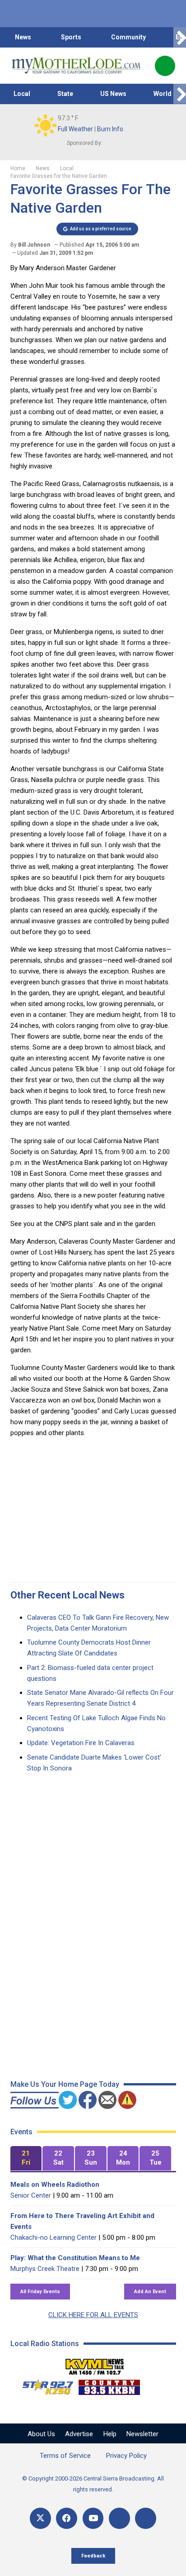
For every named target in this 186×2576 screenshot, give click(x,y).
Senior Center (31, 2195)
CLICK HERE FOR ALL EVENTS (93, 2315)
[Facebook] (67, 2518)
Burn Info (110, 129)
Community (128, 37)
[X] (40, 2518)
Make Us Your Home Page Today (65, 2084)
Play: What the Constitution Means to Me (75, 2258)
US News (113, 94)
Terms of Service (65, 2456)
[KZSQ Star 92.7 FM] (44, 2385)
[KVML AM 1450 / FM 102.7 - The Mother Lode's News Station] (95, 2364)
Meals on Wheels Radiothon (55, 2185)
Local (22, 94)
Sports (71, 37)
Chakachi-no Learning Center (53, 2237)
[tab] (26, 2159)
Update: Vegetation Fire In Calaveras (81, 1743)
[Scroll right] (180, 37)
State (65, 94)
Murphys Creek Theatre (45, 2269)
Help (110, 2434)
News (23, 37)
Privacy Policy (126, 2456)
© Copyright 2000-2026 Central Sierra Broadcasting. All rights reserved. (93, 2484)
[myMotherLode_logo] (76, 66)
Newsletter (142, 2434)
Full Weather (75, 129)
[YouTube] (93, 2518)
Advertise (79, 2434)
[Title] (146, 2518)
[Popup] (165, 66)
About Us (41, 2434)
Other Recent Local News (67, 1595)
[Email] (119, 2518)
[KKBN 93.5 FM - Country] (109, 2385)
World (163, 94)
